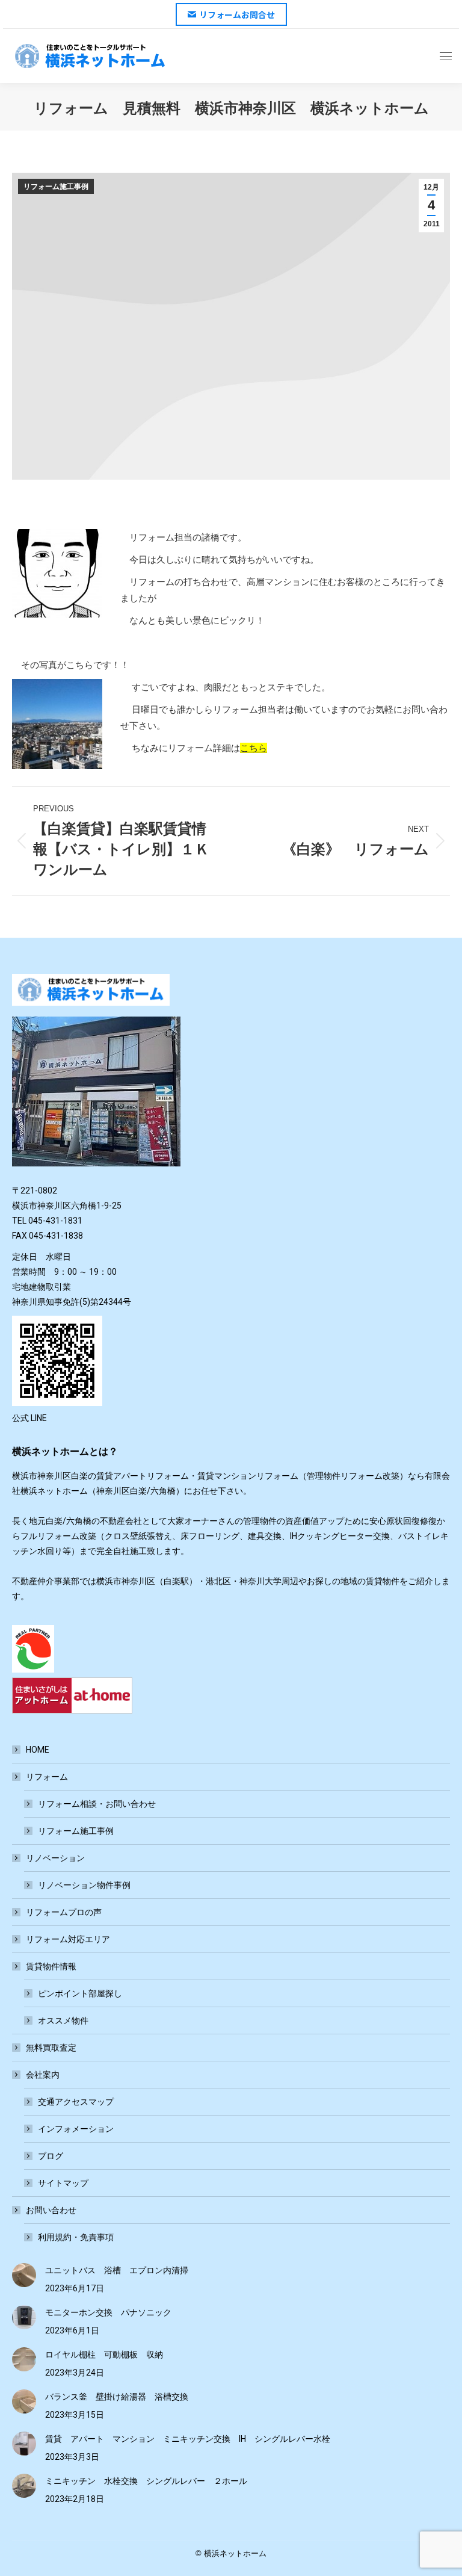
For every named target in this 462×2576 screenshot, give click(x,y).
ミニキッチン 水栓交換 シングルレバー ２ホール (146, 2481)
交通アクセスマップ (76, 2102)
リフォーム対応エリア (68, 1939)
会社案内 (43, 2075)
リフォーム (47, 1777)
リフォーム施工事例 (56, 187)
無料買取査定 (51, 2048)
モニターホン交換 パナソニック (108, 2312)
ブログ (51, 2156)
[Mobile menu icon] (446, 56)
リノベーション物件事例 (84, 1885)
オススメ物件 (63, 2020)
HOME (38, 1750)
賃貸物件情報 (51, 1966)
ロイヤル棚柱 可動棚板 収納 (104, 2355)
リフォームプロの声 (64, 1912)
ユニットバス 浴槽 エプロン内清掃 (117, 2270)
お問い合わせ (51, 2210)
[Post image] (24, 2275)
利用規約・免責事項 (76, 2237)
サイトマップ (63, 2183)
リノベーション (55, 1858)
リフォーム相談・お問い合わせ (97, 1804)
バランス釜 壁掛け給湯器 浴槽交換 (117, 2397)
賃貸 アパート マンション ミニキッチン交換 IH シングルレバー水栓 (188, 2439)
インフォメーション (76, 2129)
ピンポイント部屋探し (80, 1993)
